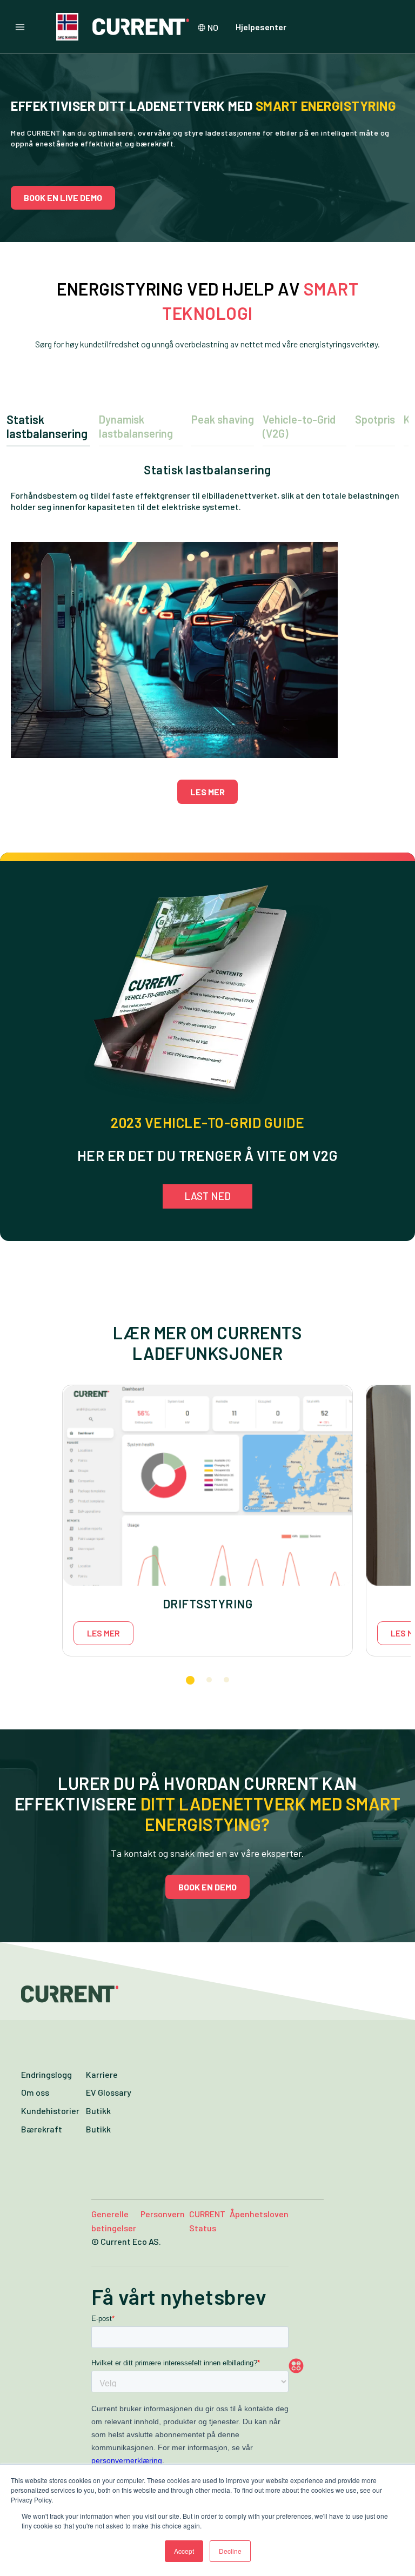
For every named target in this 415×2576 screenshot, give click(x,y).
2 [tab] (209, 1680)
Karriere (102, 2074)
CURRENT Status (207, 2221)
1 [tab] (190, 1680)
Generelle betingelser (114, 2221)
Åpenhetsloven (259, 2214)
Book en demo (207, 1887)
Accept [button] (184, 2551)
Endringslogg (46, 2074)
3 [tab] (226, 1680)
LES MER (207, 792)
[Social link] (317, 2366)
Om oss (35, 2092)
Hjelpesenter (261, 27)
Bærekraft (42, 2129)
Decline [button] (230, 2551)
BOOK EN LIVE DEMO (63, 197)
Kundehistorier (50, 2111)
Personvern (163, 2214)
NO (213, 27)
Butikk (98, 2111)
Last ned (207, 1196)
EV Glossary (109, 2092)
